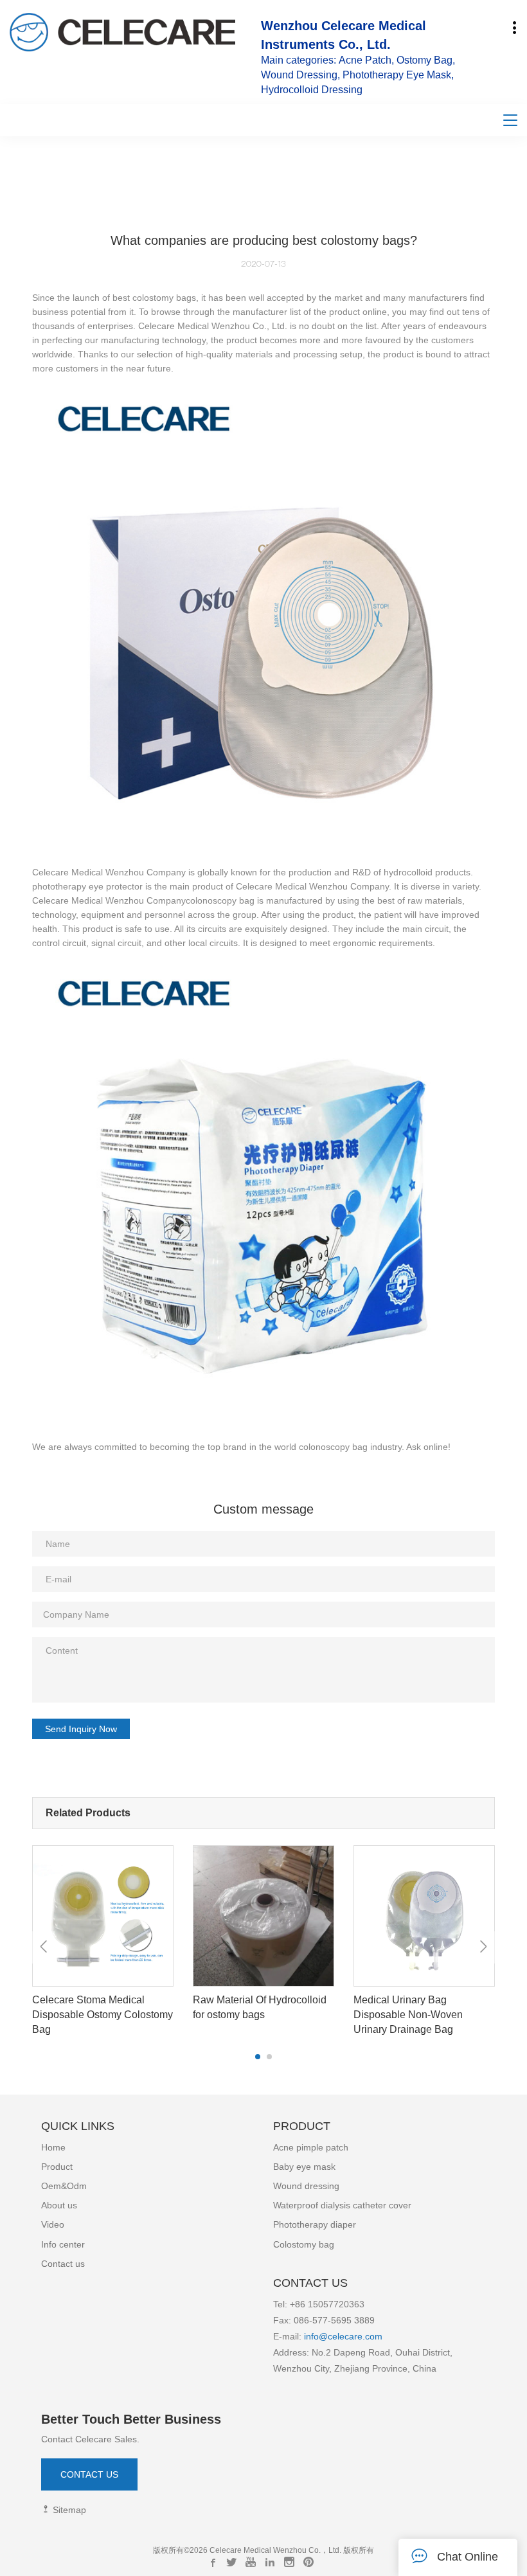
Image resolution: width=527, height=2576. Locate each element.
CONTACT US (89, 2474)
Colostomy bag (304, 2244)
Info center (63, 2244)
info (310, 2336)
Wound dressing (306, 2186)
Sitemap (68, 2510)
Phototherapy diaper (315, 2224)
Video (53, 2224)
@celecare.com (351, 2336)
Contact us (63, 2264)
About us (59, 2205)
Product (57, 2167)
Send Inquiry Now (81, 1729)
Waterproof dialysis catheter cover (342, 2205)
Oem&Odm (64, 2186)
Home (53, 2147)
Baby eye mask (304, 2167)
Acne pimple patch (311, 2147)
